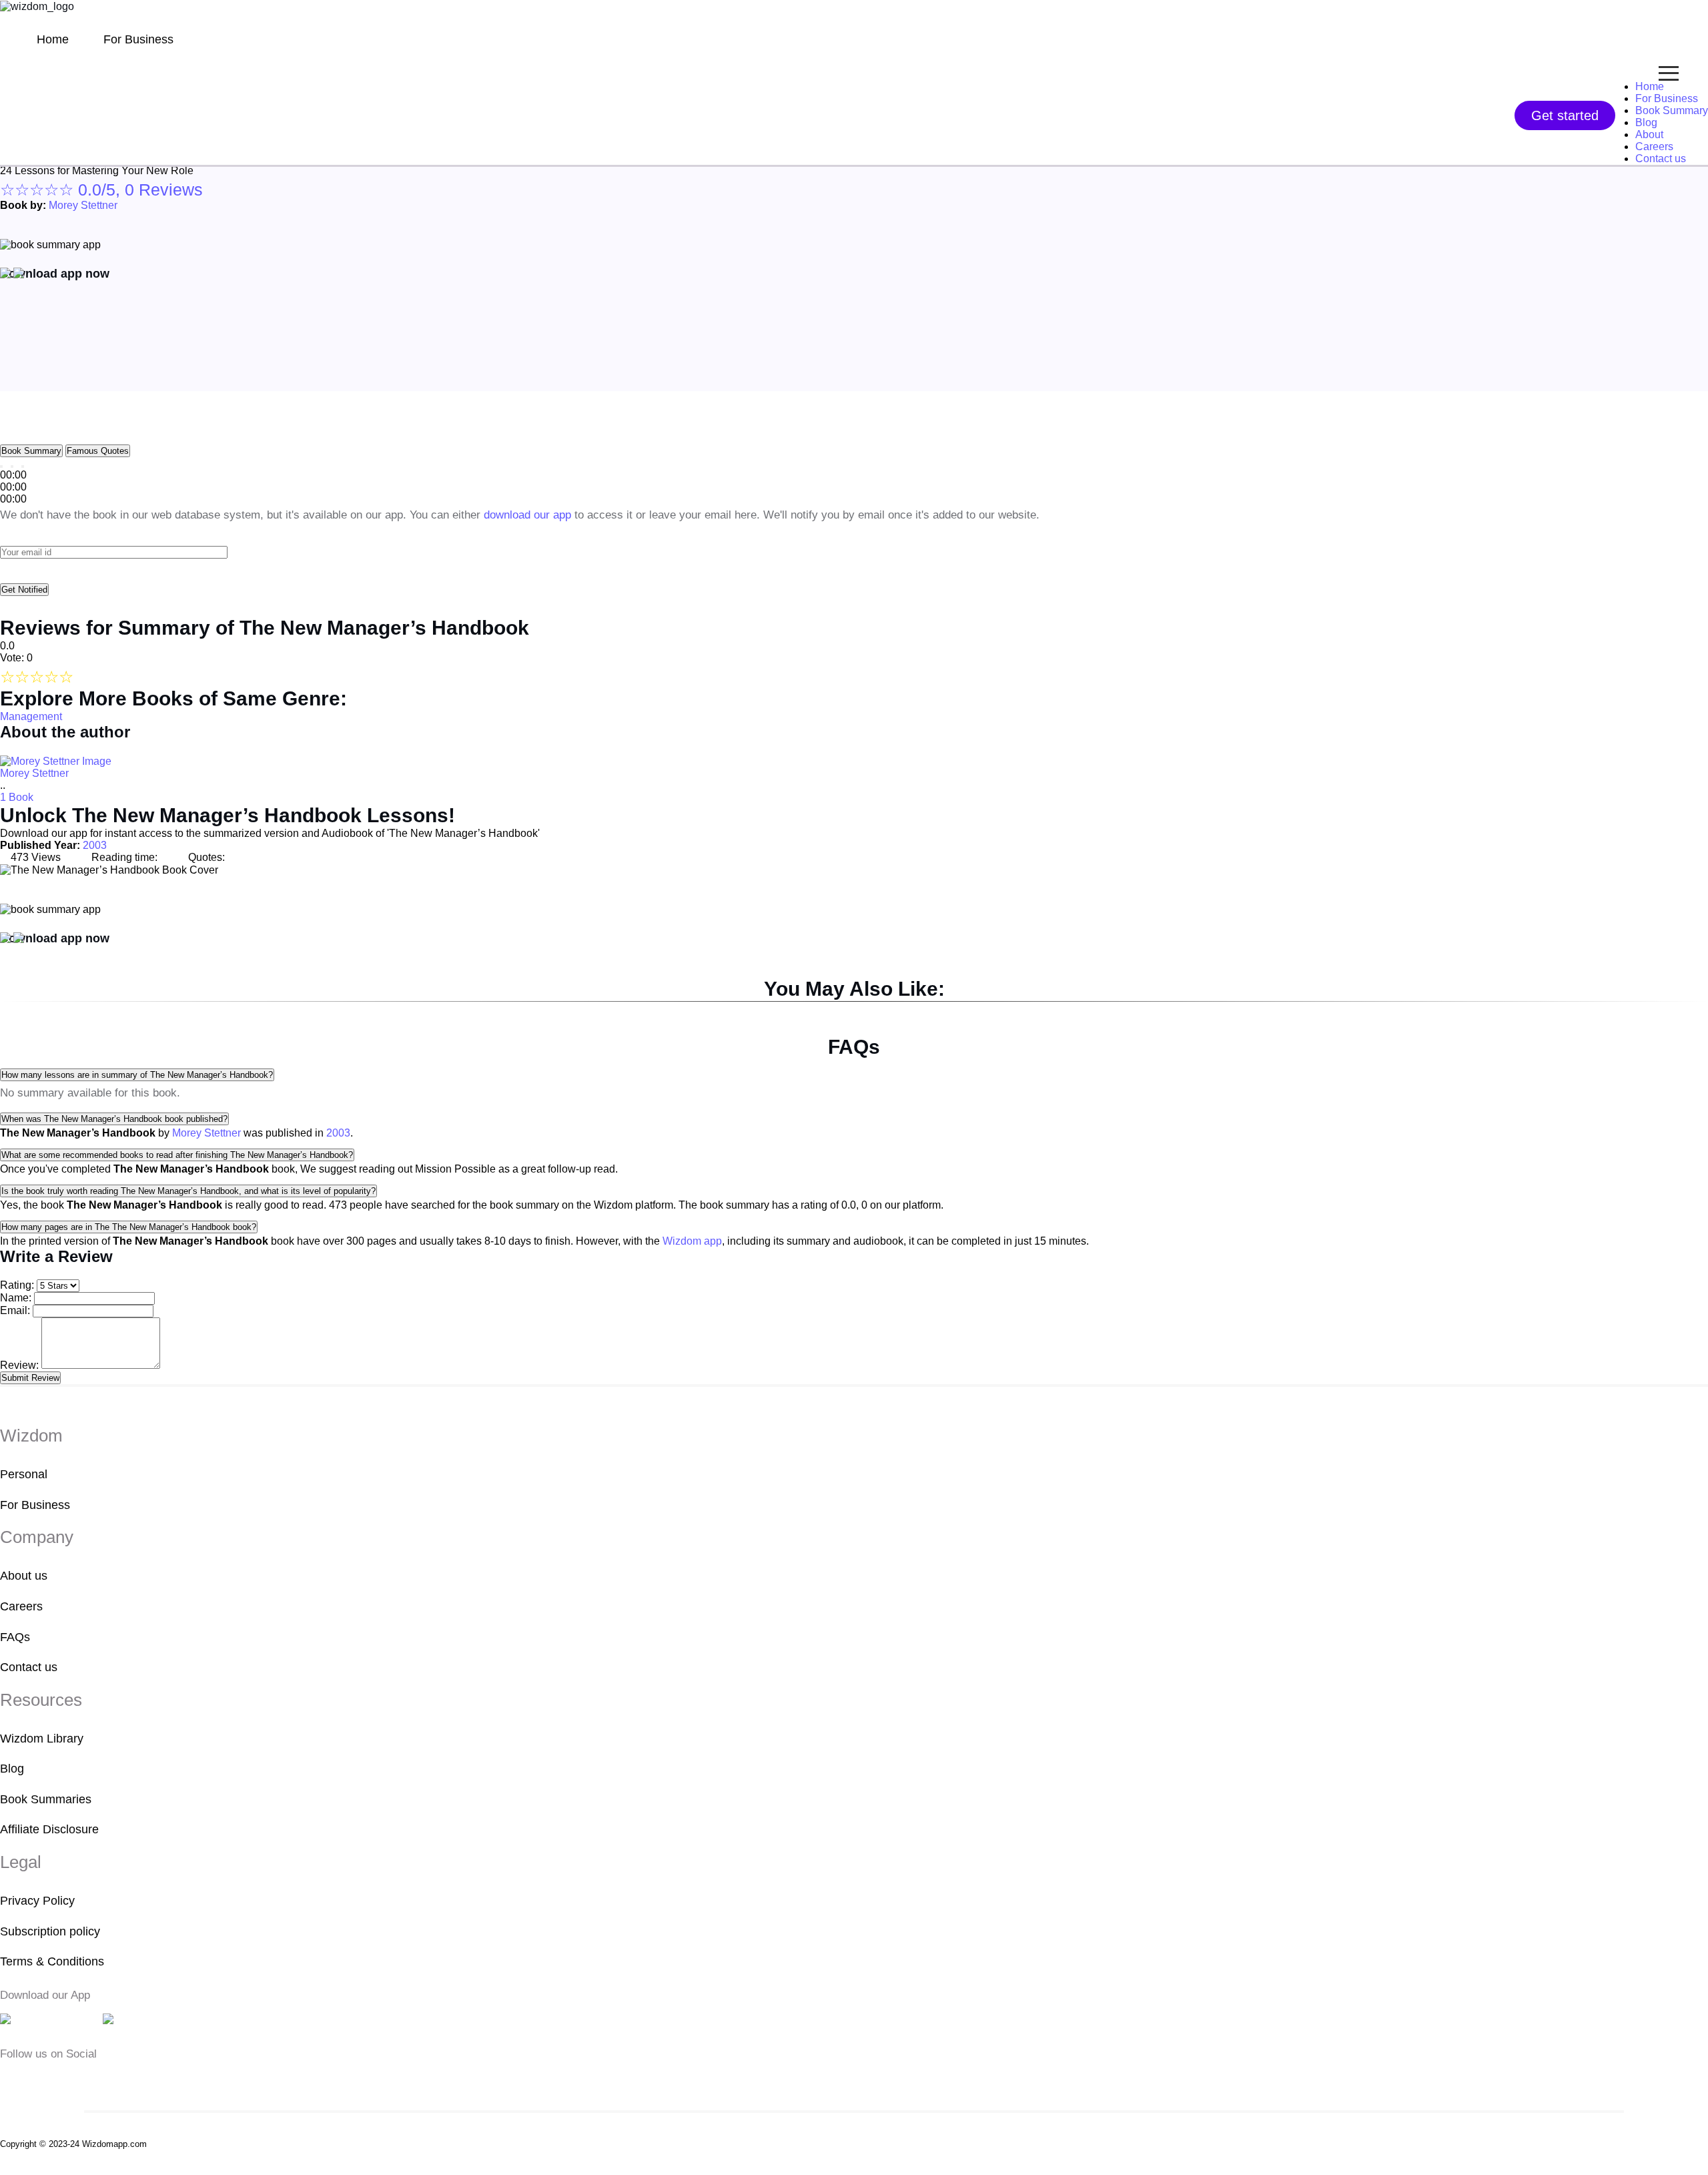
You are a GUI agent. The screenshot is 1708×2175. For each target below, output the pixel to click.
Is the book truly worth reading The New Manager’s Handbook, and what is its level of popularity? (188, 1191)
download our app (527, 515)
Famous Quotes (98, 451)
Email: (15, 1310)
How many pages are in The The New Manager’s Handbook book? (129, 1227)
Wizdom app (692, 1241)
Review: (19, 1365)
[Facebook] (9, 2081)
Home (53, 39)
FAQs (15, 1637)
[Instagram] (50, 2081)
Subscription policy (50, 1931)
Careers (1654, 146)
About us (24, 1576)
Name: (16, 1298)
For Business (138, 39)
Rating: (17, 1285)
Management (31, 716)
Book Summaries (46, 1799)
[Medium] (29, 2081)
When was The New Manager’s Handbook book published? (114, 1119)
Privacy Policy (37, 1901)
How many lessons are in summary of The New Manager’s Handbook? (137, 1075)
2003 (95, 845)
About (1649, 134)
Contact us (1661, 159)
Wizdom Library (42, 1739)
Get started (1565, 115)
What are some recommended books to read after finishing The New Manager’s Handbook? (177, 1155)
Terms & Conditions (52, 1961)
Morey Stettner (83, 205)
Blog (1646, 122)
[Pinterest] (89, 2081)
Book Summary (1672, 110)
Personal (24, 1474)
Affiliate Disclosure (49, 1830)
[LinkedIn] (71, 2081)
